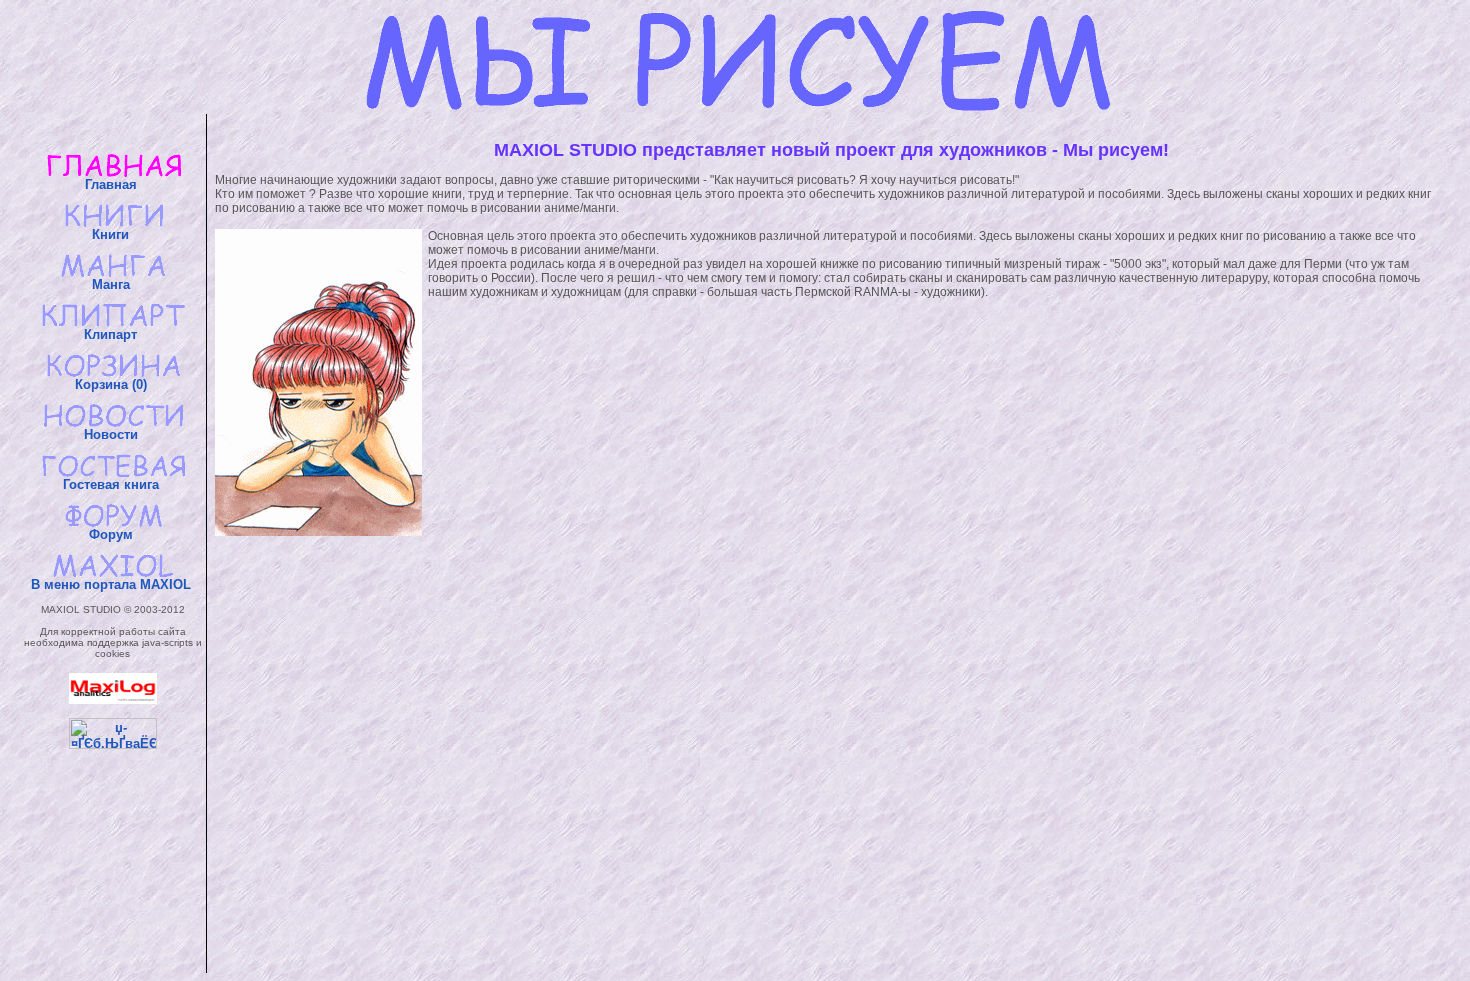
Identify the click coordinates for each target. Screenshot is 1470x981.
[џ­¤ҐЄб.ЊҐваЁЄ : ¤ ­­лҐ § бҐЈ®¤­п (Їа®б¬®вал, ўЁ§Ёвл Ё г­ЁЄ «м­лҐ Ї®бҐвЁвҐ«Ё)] (113, 733)
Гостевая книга (113, 484)
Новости (113, 434)
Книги (112, 234)
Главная (113, 184)
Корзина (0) (113, 384)
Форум (113, 534)
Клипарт (112, 334)
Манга (113, 284)
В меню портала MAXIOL (113, 584)
